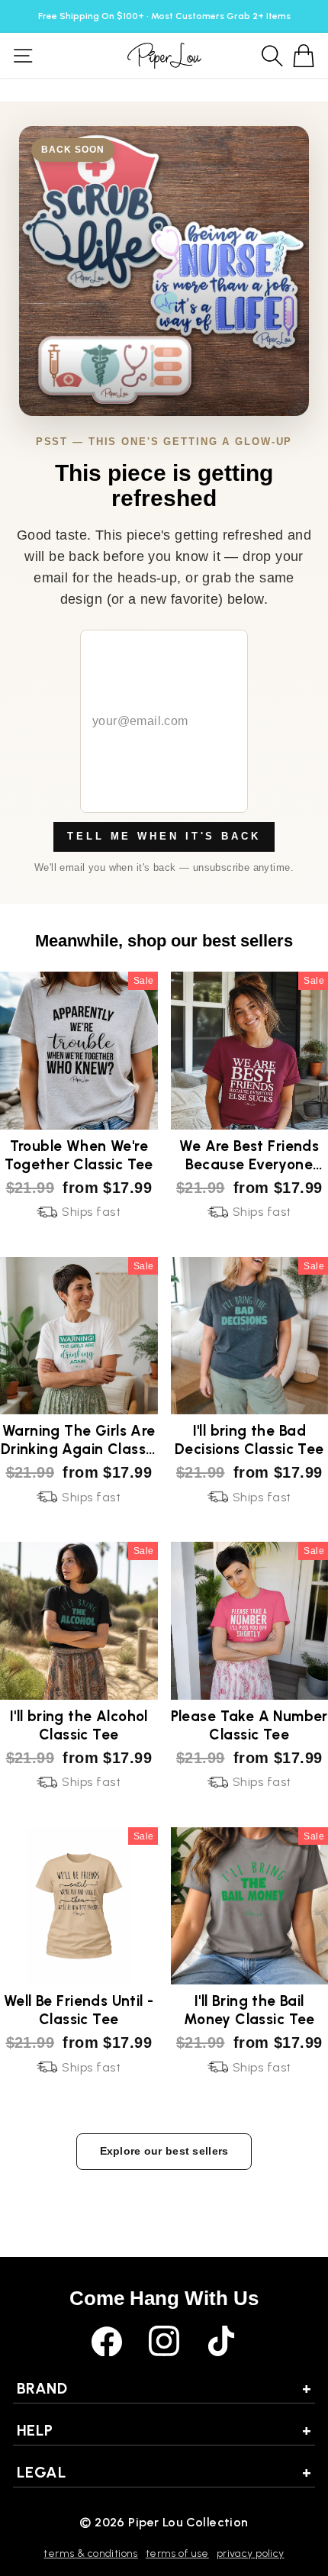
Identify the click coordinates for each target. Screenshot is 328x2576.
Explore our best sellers (164, 2151)
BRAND (164, 2388)
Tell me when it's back (164, 836)
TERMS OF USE (177, 2553)
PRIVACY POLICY (251, 2553)
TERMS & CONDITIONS (90, 2553)
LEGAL (164, 2472)
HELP (164, 2430)
